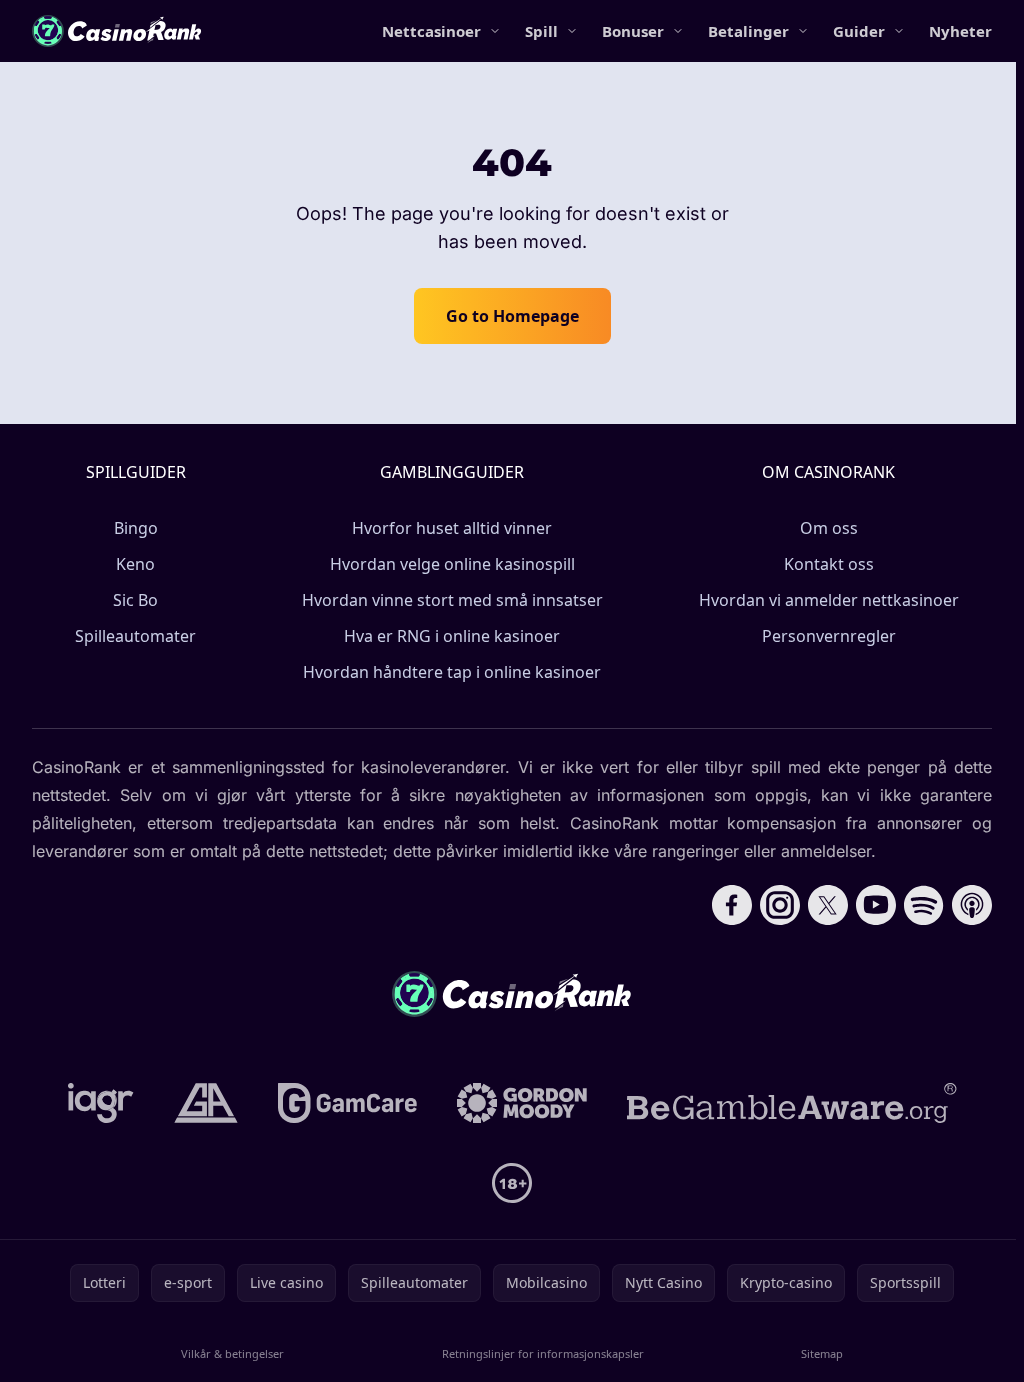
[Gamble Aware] (792, 1103)
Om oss (829, 528)
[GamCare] (347, 1103)
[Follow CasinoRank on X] (828, 905)
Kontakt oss (829, 564)
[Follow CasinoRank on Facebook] (732, 905)
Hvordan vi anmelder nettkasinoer (829, 600)
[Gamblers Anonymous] (206, 1103)
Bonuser (633, 31)
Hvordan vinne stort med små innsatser (452, 600)
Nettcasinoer (431, 31)
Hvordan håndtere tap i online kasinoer (452, 672)
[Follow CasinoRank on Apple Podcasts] (972, 905)
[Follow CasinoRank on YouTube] (876, 905)
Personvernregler (829, 636)
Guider (859, 31)
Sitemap (822, 1353)
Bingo (136, 528)
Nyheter (960, 31)
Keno (135, 564)
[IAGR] (101, 1103)
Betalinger (748, 31)
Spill (541, 31)
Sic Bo (135, 600)
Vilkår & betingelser (232, 1353)
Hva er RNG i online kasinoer (452, 636)
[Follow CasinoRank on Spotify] (924, 905)
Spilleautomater (135, 636)
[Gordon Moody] (522, 1103)
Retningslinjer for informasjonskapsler (543, 1353)
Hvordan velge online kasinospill (452, 564)
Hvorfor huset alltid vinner (452, 528)
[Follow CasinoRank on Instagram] (780, 905)
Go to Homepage (512, 316)
